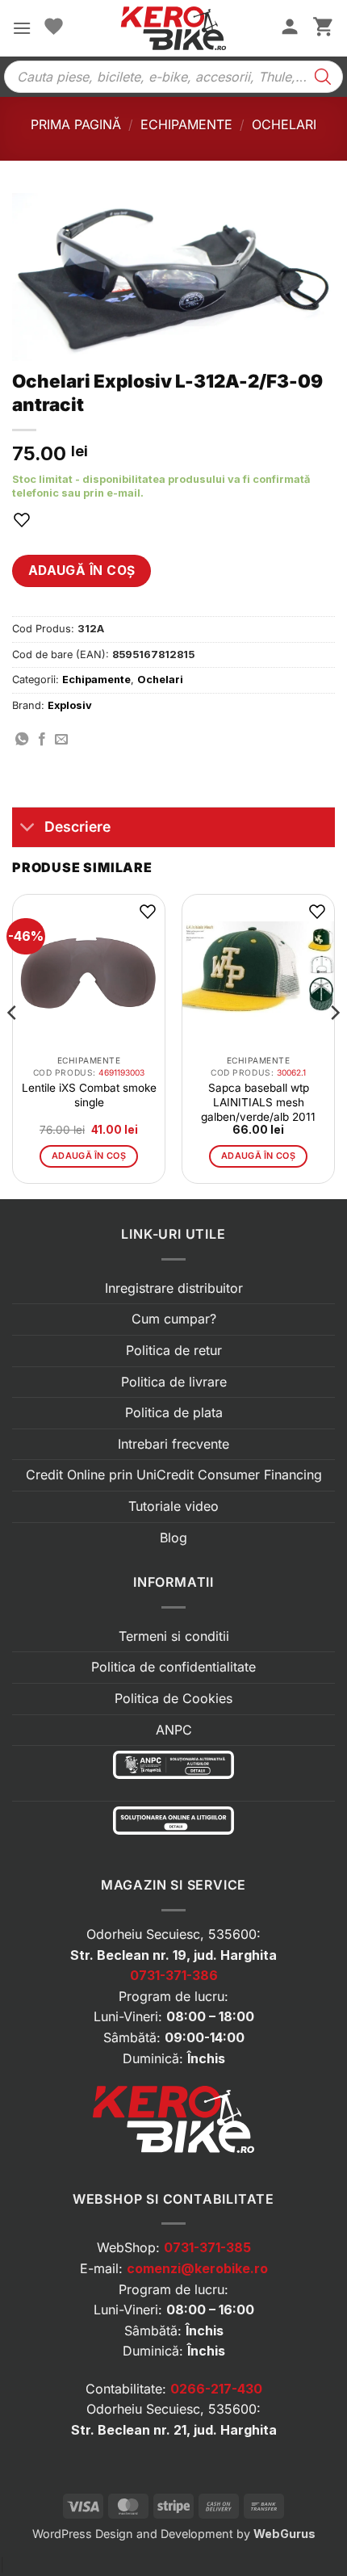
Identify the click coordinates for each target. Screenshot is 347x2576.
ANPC (174, 1730)
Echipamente (186, 124)
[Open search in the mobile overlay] (173, 77)
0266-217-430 (216, 2389)
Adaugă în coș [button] (89, 1156)
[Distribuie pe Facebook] (42, 740)
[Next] (334, 1045)
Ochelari (284, 124)
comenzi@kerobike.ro (197, 2268)
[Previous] (13, 1045)
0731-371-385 (207, 2247)
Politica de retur (174, 1350)
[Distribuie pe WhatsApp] (22, 740)
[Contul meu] (290, 28)
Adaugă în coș (82, 571)
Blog (173, 1538)
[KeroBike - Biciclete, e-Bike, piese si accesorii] (173, 28)
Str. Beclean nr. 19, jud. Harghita (173, 1955)
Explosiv (70, 705)
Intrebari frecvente (173, 1444)
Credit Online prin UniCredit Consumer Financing (174, 1475)
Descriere (77, 827)
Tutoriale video (173, 1506)
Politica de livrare (174, 1382)
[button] (22, 28)
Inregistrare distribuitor (174, 1288)
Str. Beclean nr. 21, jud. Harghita (174, 2430)
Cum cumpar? (174, 1319)
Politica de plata (174, 1412)
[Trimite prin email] (61, 740)
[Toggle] (28, 829)
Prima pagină (76, 124)
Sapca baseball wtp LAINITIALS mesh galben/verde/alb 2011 (258, 1102)
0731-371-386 (174, 1975)
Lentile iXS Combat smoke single (89, 1095)
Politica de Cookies (173, 1698)
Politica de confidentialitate (173, 1667)
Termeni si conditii (174, 1636)
